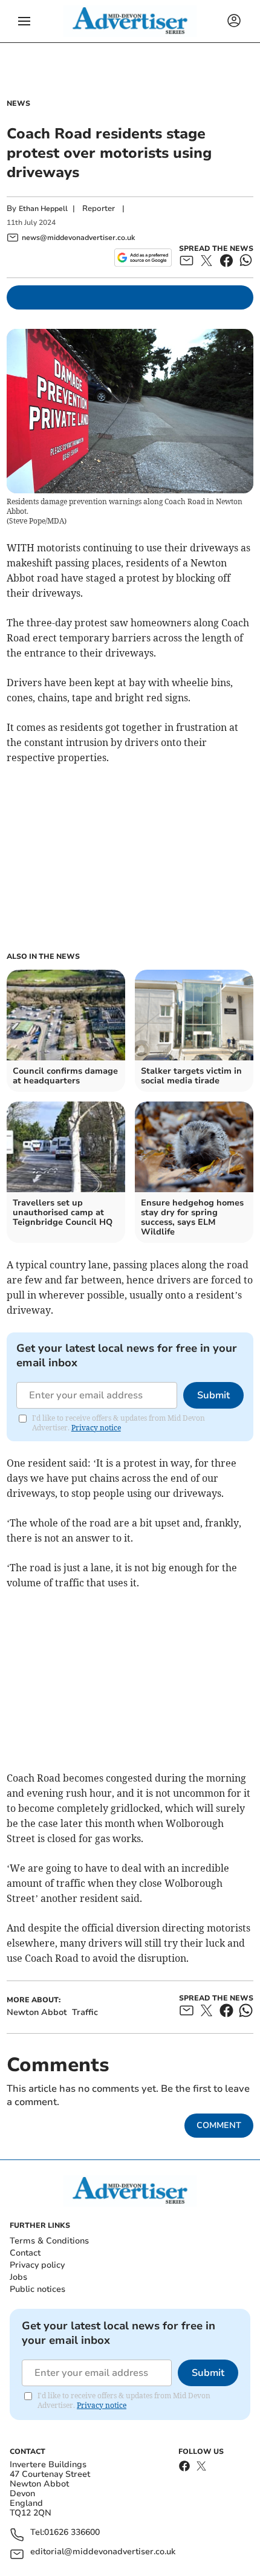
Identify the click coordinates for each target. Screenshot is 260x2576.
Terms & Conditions (49, 2241)
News (18, 103)
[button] (24, 21)
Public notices (37, 2289)
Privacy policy (37, 2265)
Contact (25, 2253)
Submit (213, 1395)
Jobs (18, 2277)
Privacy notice (96, 1428)
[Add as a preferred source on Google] (143, 258)
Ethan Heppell (43, 209)
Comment (219, 2125)
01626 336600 (72, 2533)
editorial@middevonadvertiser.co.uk (103, 2552)
